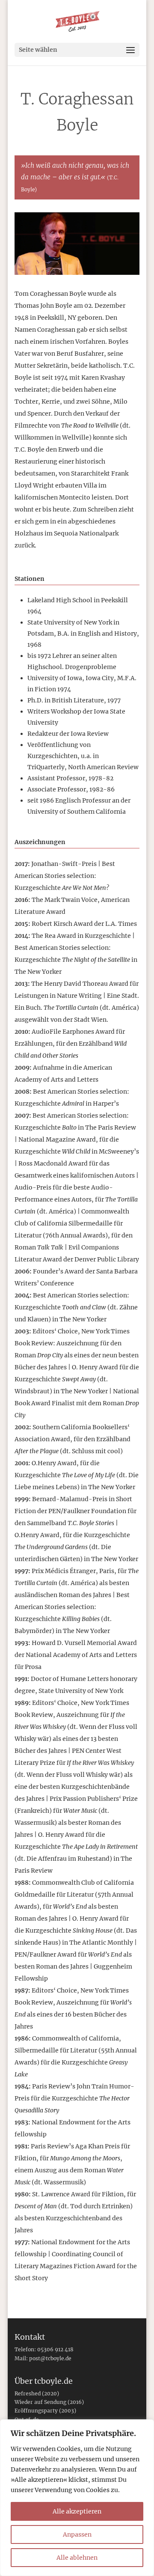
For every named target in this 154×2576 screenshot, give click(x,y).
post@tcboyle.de (50, 2358)
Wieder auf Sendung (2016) (49, 2402)
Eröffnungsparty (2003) (45, 2411)
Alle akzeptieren (77, 2511)
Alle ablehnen (77, 2558)
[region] (77, 2498)
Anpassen (77, 2534)
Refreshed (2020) (37, 2393)
